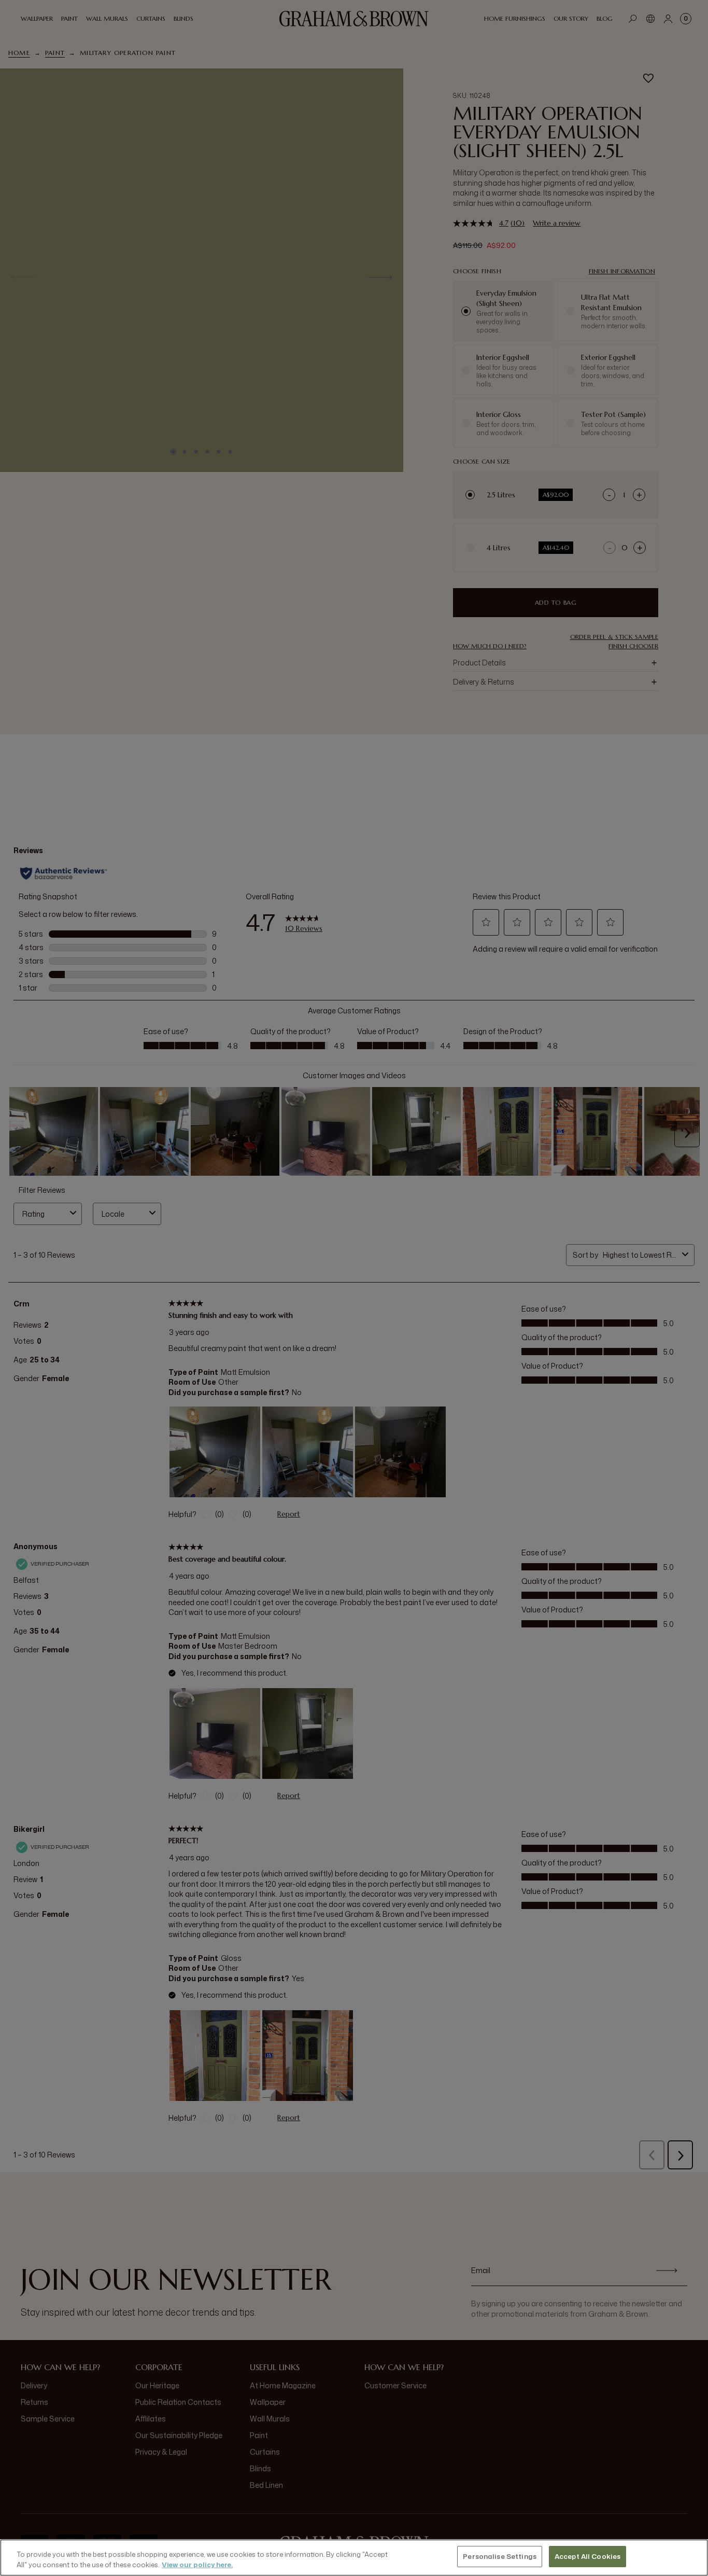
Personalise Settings (500, 2556)
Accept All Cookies (587, 2556)
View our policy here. (197, 2565)
